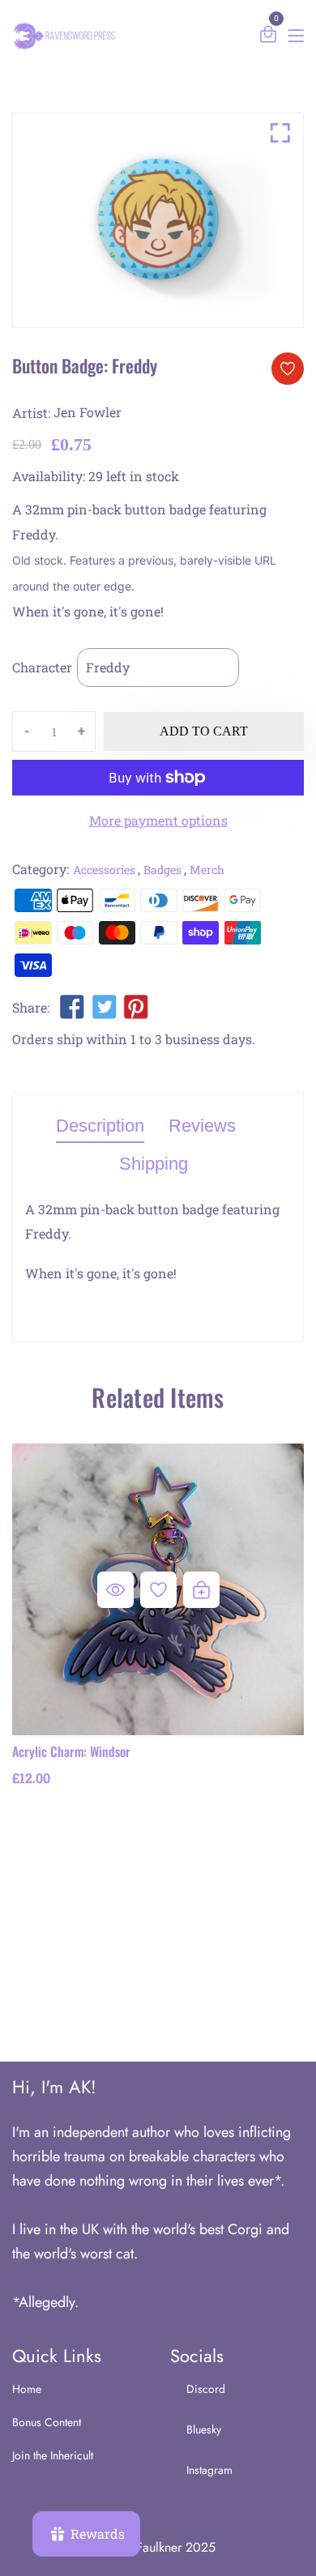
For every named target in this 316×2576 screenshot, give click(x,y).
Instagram (209, 2470)
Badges (162, 870)
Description (100, 1126)
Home (27, 2389)
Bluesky (204, 2429)
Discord (206, 2389)
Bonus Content (47, 2422)
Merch (207, 870)
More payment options (158, 820)
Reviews (202, 1126)
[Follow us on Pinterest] (136, 1010)
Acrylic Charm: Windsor (71, 1751)
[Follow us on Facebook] (72, 1010)
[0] (268, 37)
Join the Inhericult (53, 2455)
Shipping (154, 1164)
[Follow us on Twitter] (104, 1010)
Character (42, 667)
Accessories (104, 870)
